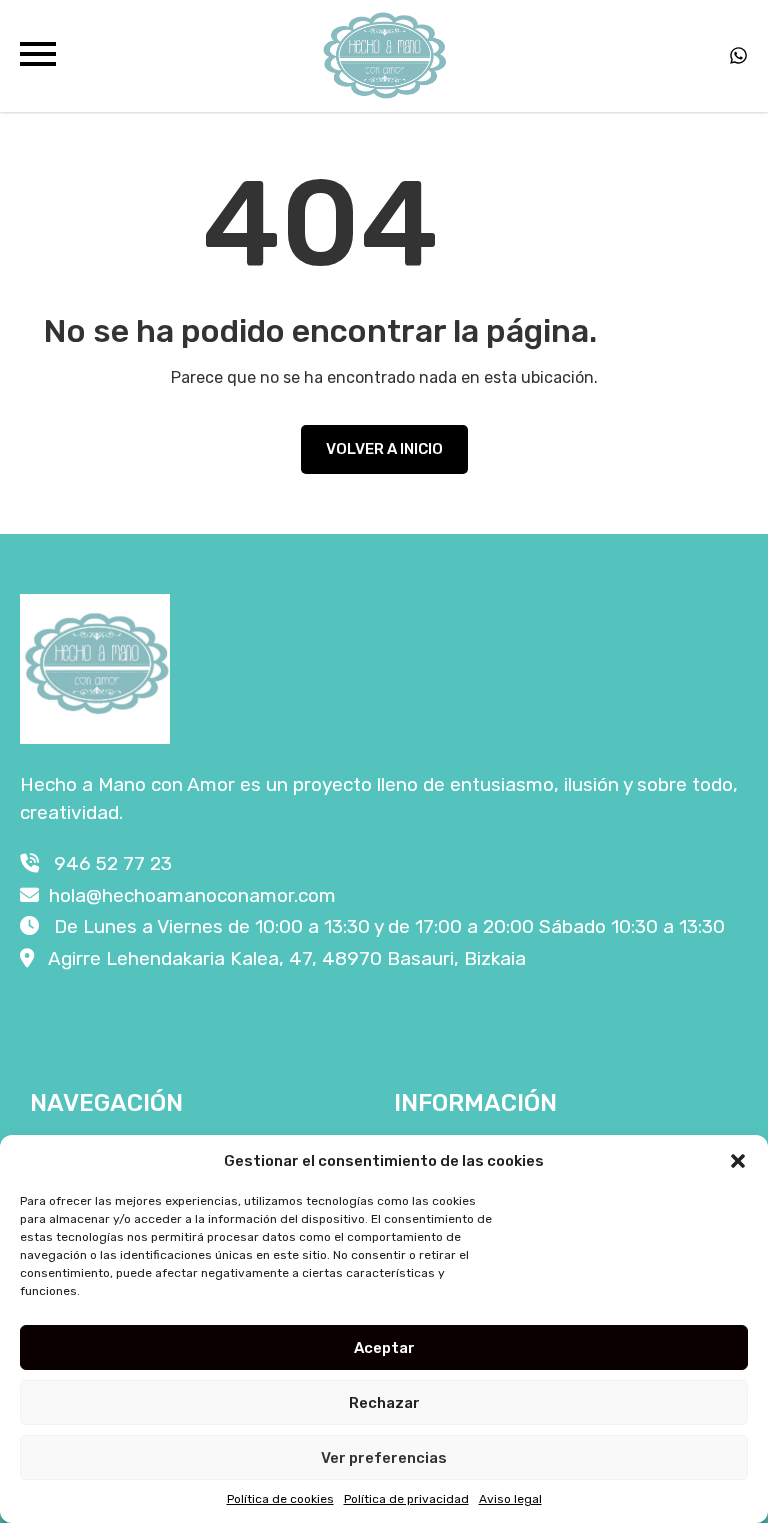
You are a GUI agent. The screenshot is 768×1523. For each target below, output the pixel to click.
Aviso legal (510, 1499)
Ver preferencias (384, 1458)
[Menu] (38, 56)
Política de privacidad (406, 1499)
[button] (738, 1161)
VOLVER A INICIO (384, 449)
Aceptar (384, 1348)
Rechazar (384, 1403)
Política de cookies (280, 1499)
